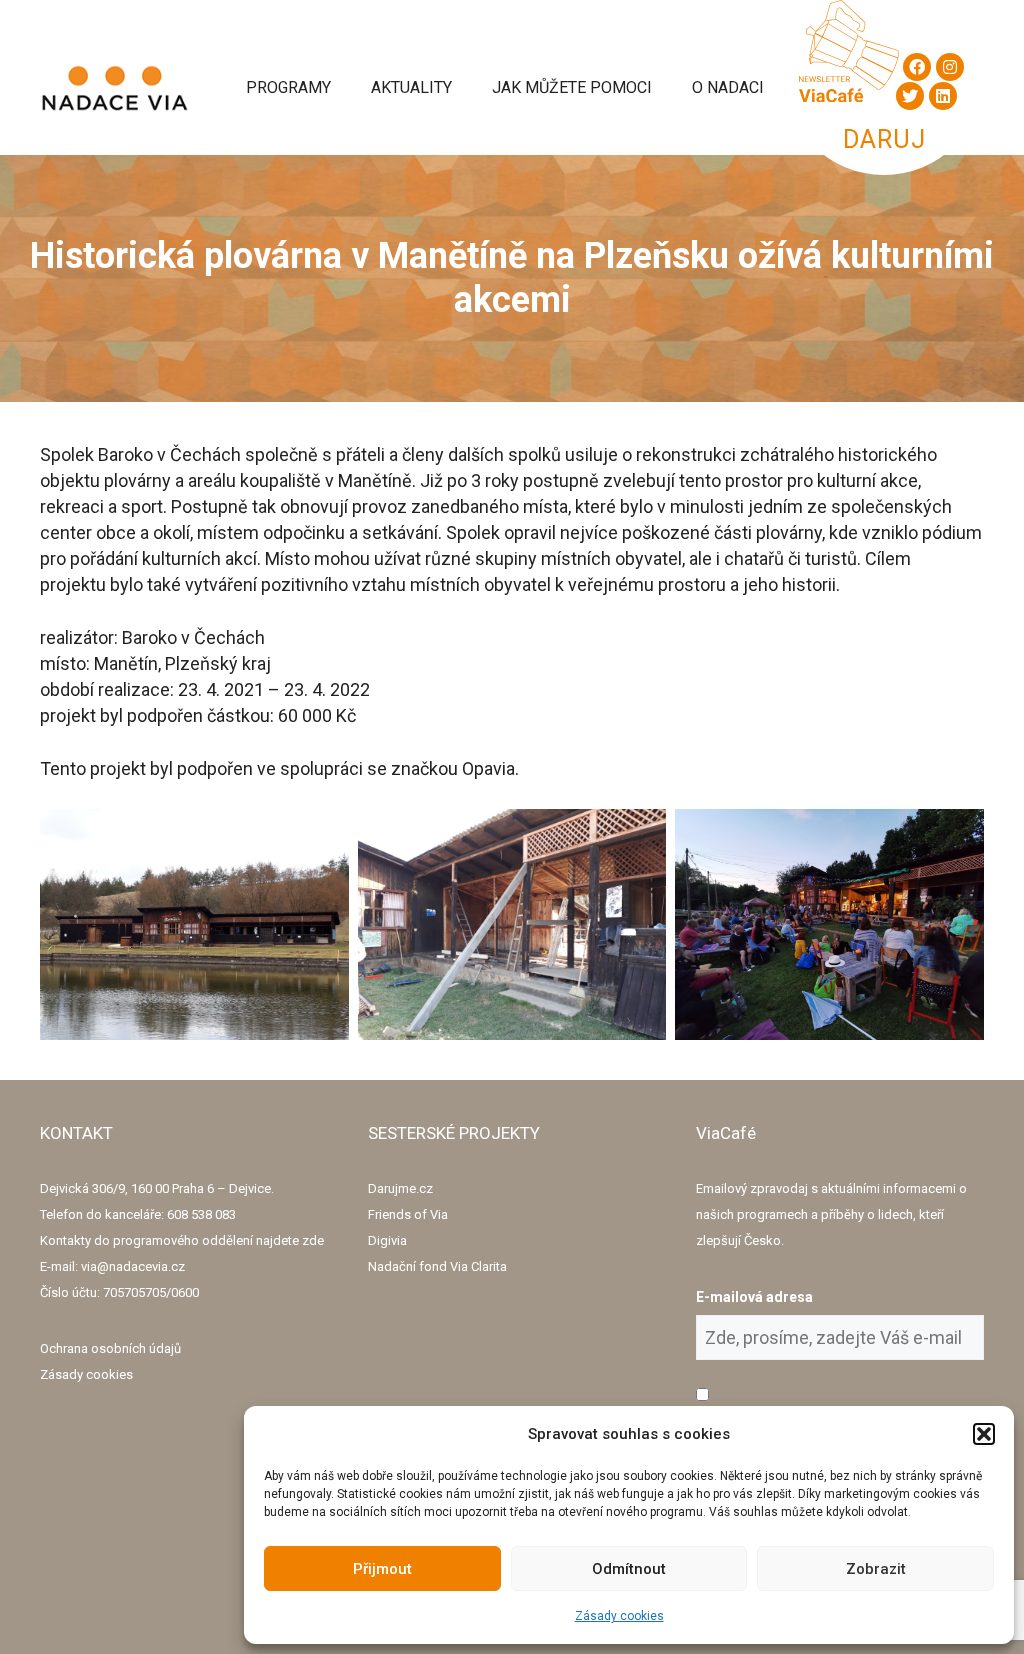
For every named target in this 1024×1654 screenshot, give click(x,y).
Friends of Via (408, 1214)
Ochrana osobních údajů (110, 1348)
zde (313, 1240)
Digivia (387, 1240)
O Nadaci (728, 87)
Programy (288, 87)
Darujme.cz (400, 1188)
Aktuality (411, 87)
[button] (984, 1434)
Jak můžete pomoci (572, 87)
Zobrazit (876, 1569)
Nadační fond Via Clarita (437, 1266)
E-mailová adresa (754, 1297)
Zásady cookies (619, 1616)
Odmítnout (629, 1569)
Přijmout (382, 1569)
